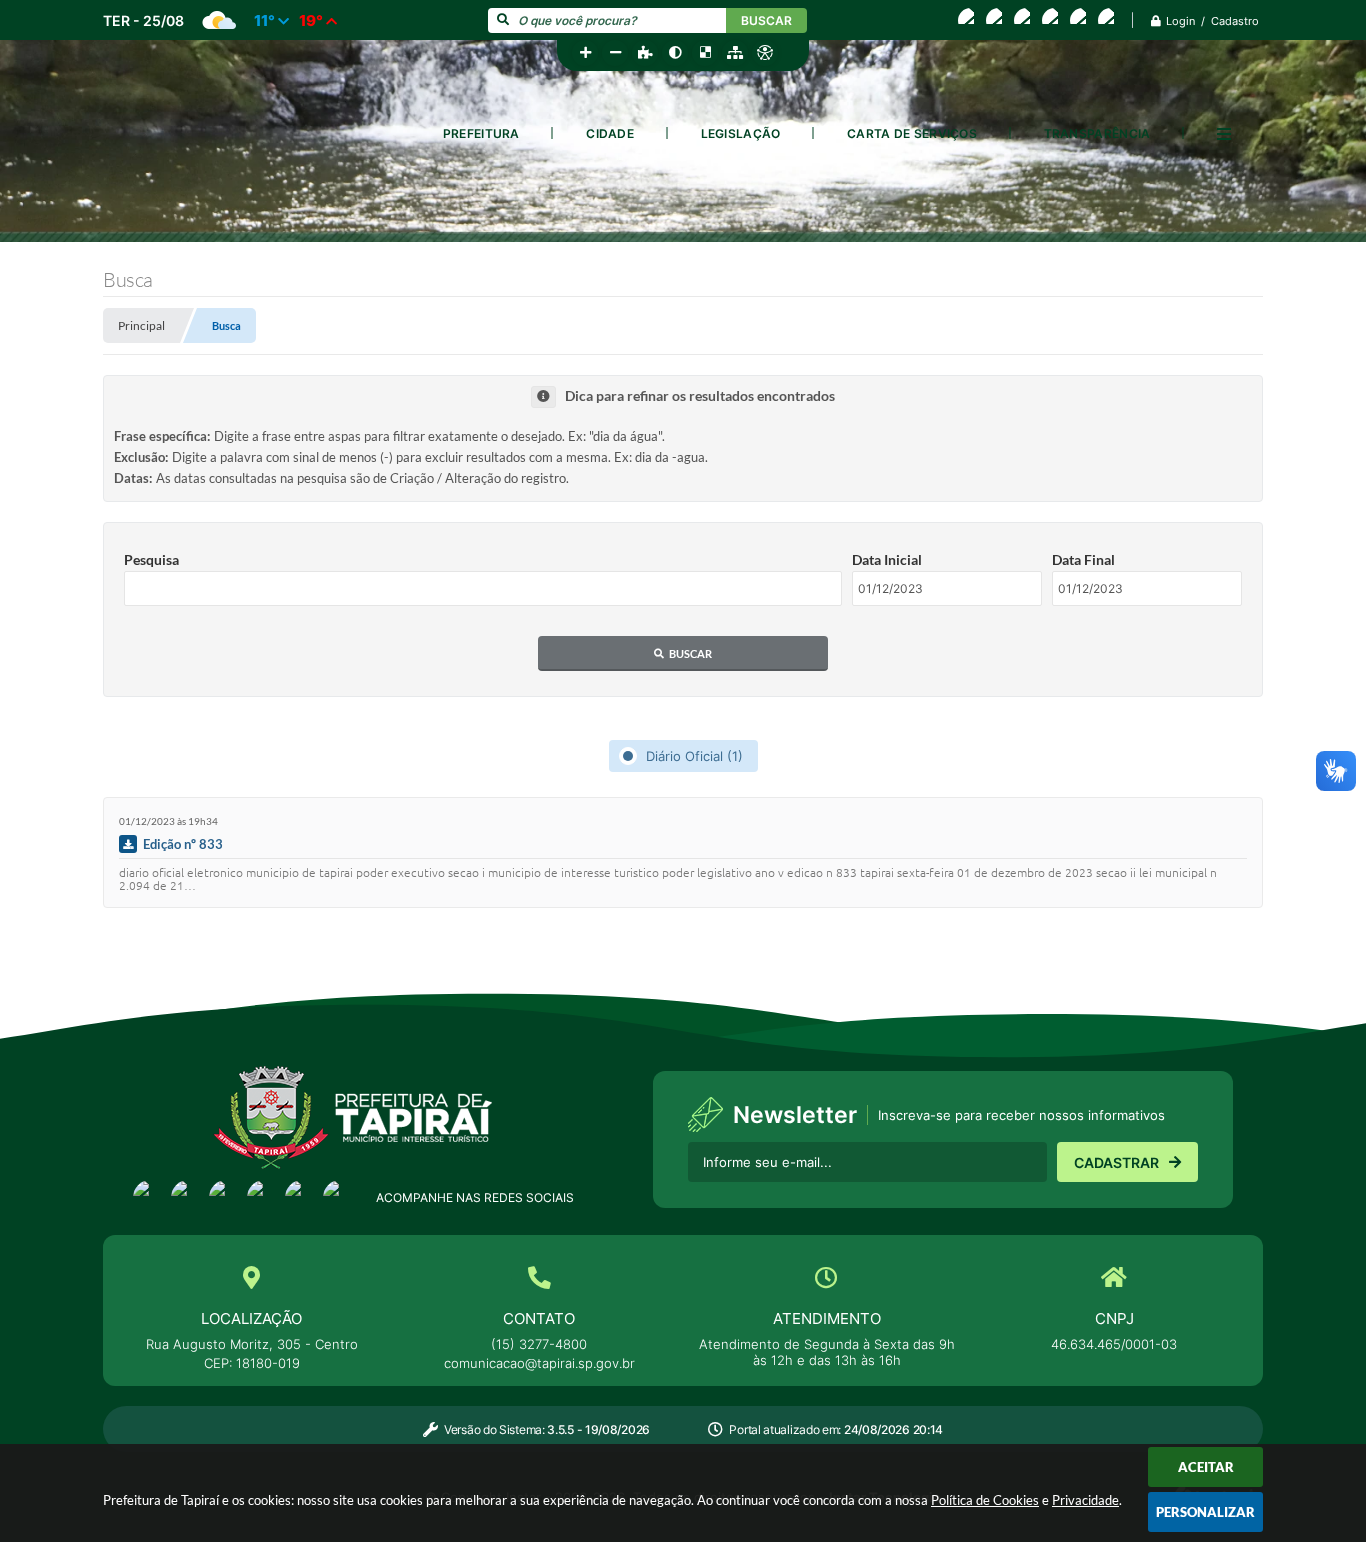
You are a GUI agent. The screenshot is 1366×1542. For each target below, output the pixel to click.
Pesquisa (151, 559)
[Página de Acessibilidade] (765, 53)
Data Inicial (887, 559)
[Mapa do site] (735, 53)
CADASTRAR (1116, 1162)
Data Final (1083, 559)
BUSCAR (766, 20)
